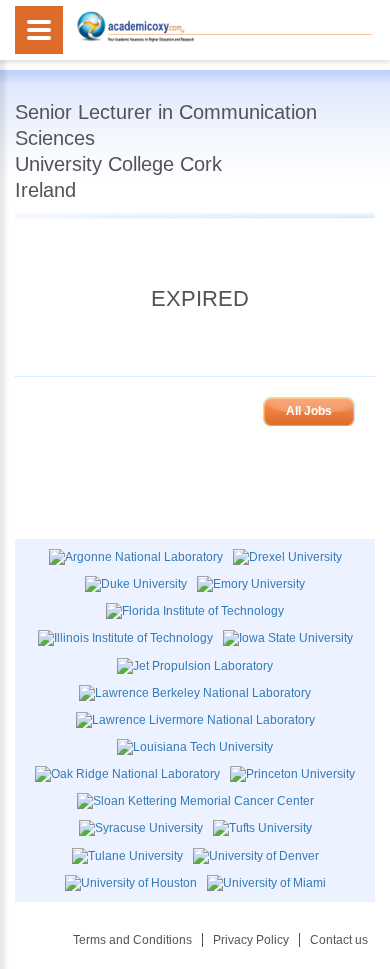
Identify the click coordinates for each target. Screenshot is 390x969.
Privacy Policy (251, 940)
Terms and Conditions (132, 940)
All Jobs (309, 411)
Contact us (339, 940)
